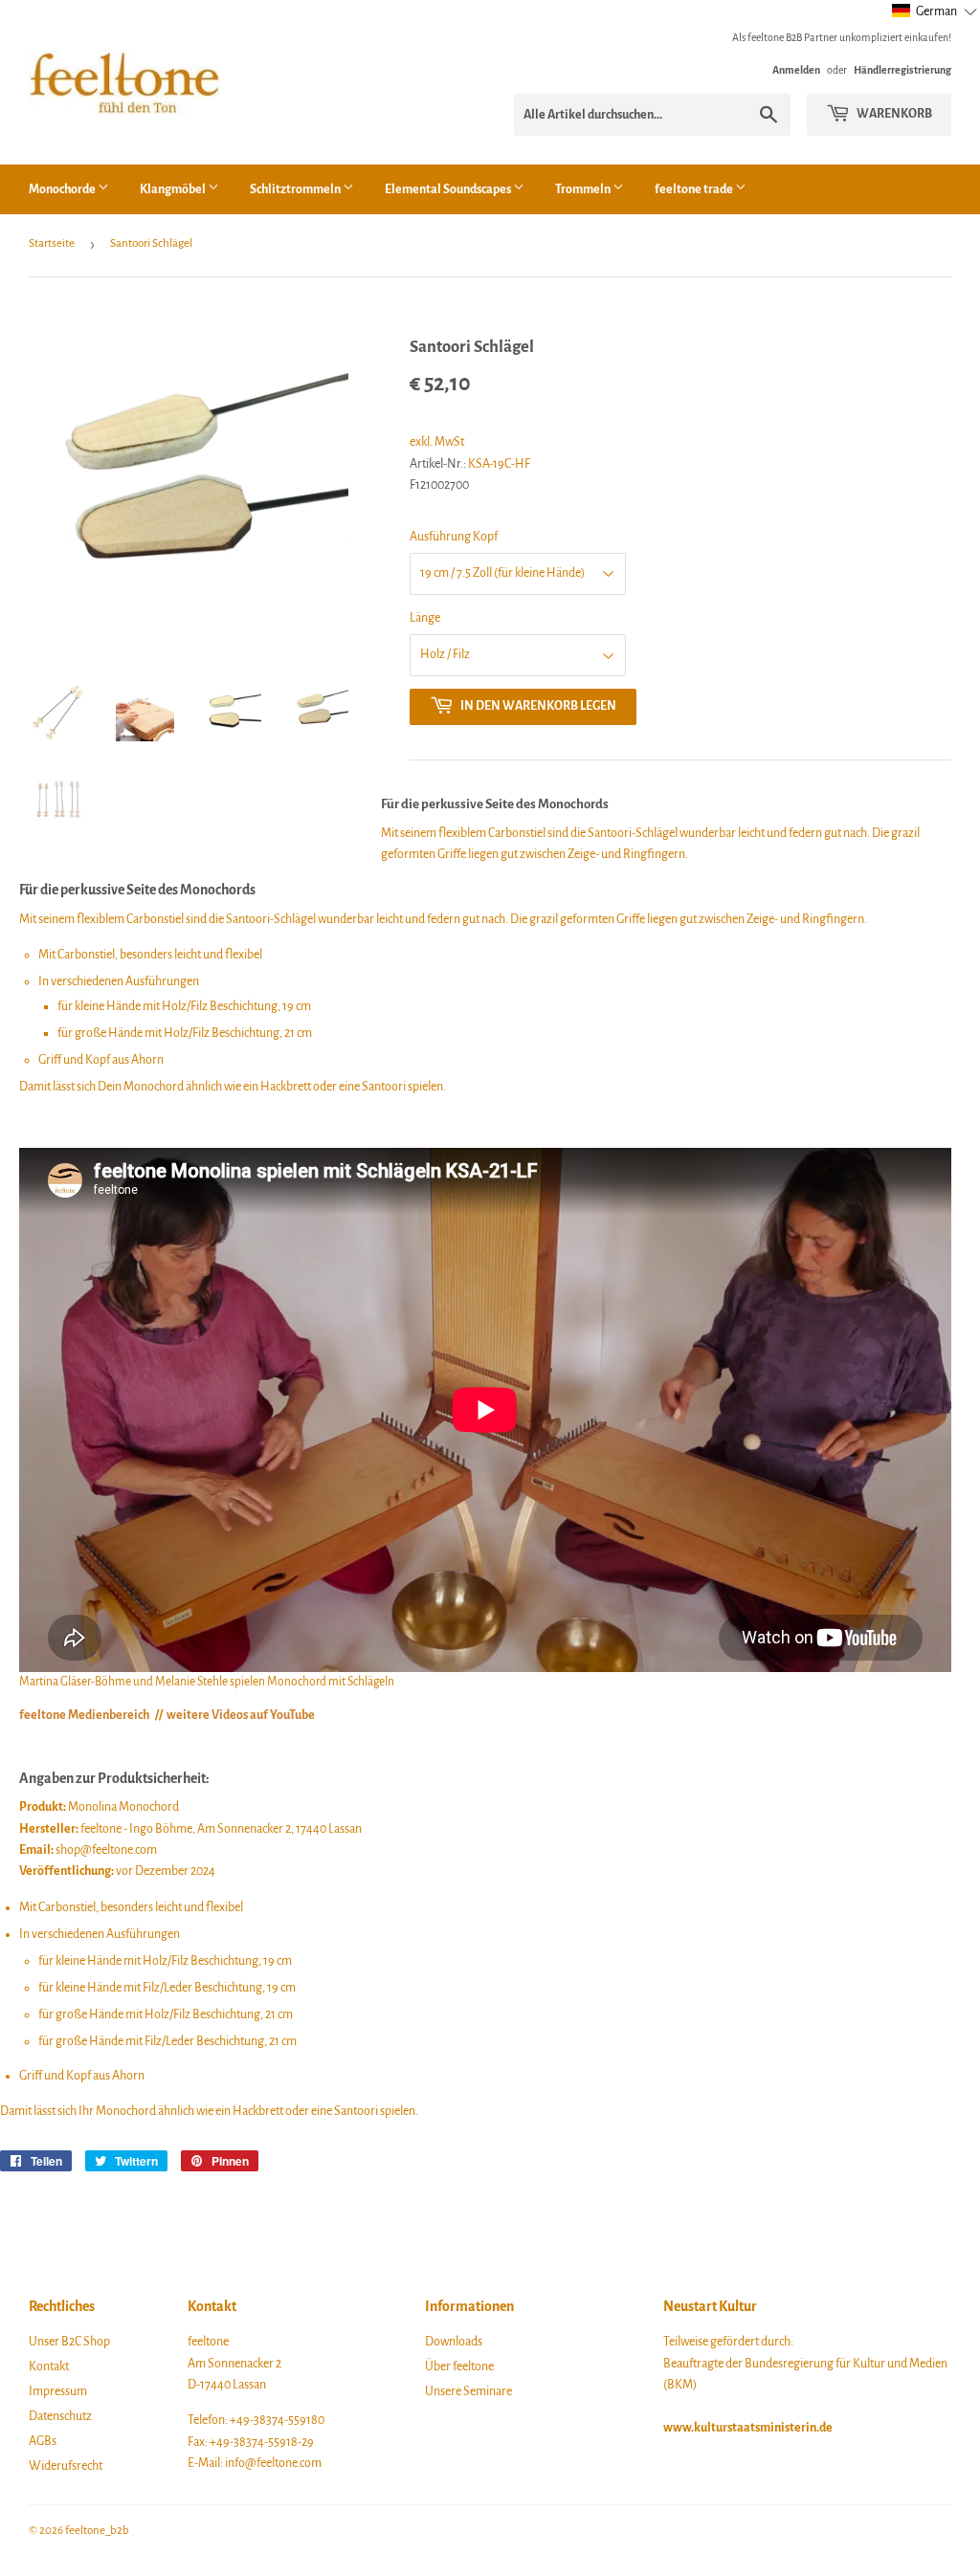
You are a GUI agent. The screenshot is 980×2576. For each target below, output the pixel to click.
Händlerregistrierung (902, 70)
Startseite (52, 243)
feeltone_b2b (97, 2531)
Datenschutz (60, 2416)
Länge (425, 618)
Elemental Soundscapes (449, 189)
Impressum (58, 2391)
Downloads (454, 2342)
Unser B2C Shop (69, 2342)
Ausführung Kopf (454, 537)
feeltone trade (695, 189)
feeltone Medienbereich (84, 1715)
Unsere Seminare (468, 2391)
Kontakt (49, 2367)
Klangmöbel (174, 189)
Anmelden (796, 70)
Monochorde (63, 189)
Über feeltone (459, 2367)
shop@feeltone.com (106, 1850)
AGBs (43, 2441)
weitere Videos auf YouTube (241, 1715)
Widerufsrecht (66, 2466)
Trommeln (584, 189)
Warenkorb (893, 114)
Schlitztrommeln (296, 189)
